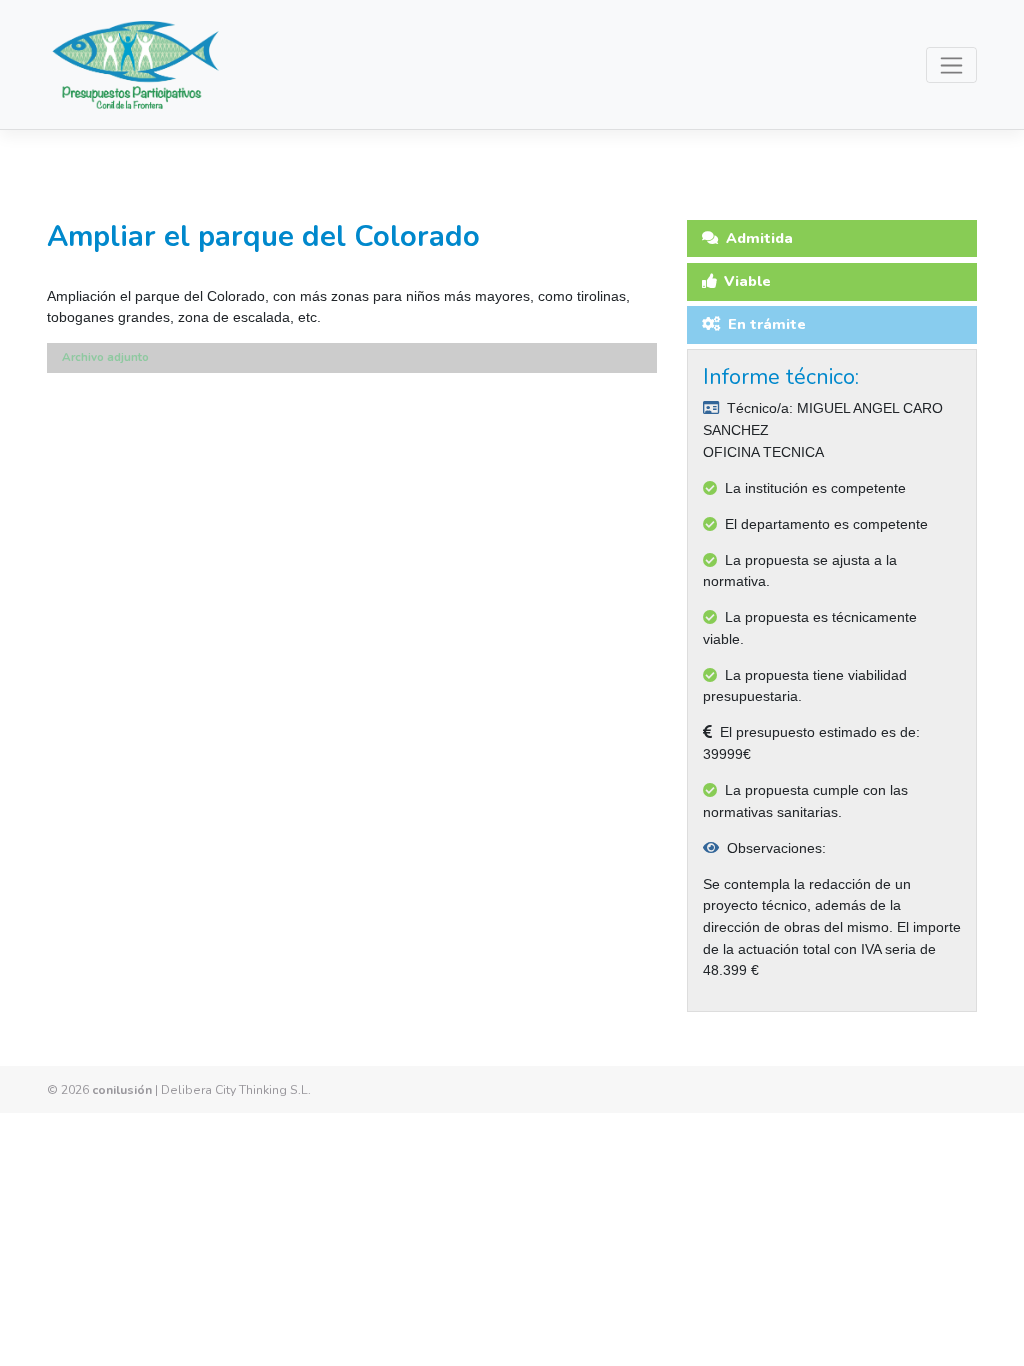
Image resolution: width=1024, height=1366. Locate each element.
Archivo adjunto (105, 357)
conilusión (122, 1090)
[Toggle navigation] (951, 65)
